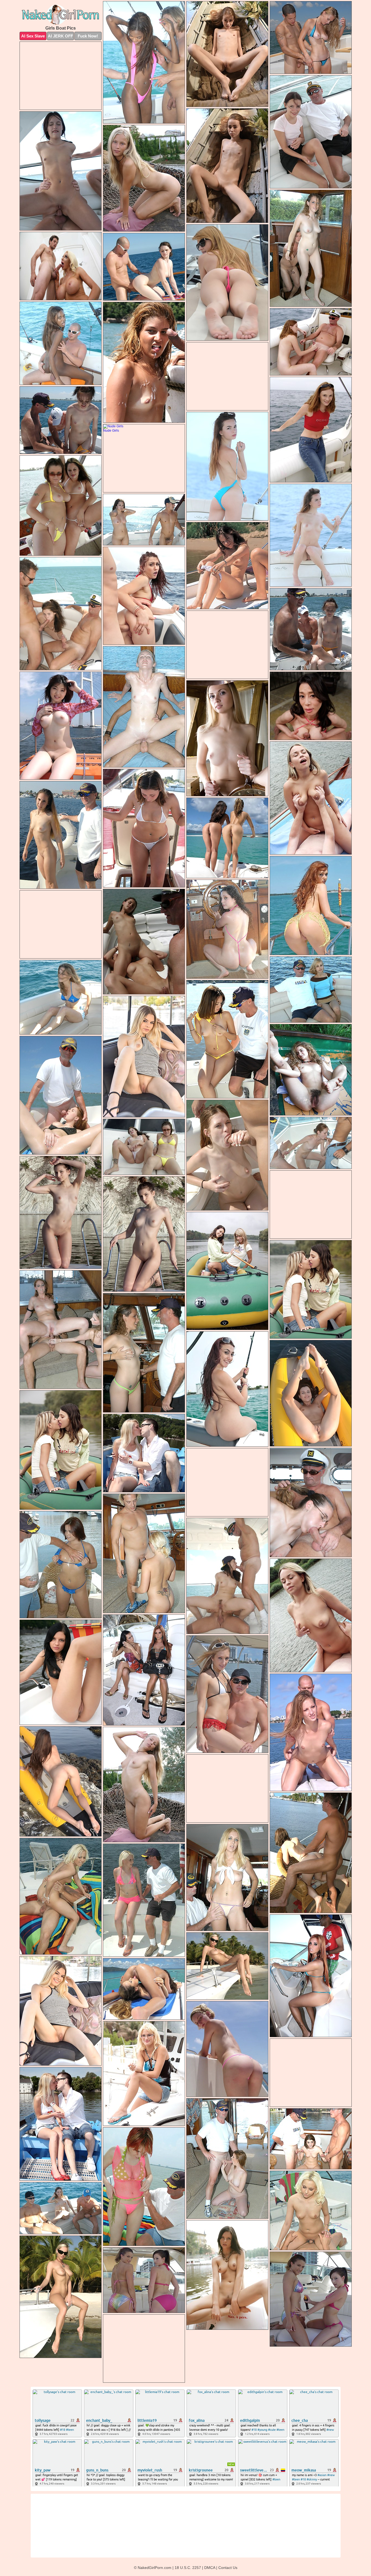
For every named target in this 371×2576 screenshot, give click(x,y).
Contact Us (228, 2568)
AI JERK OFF (60, 36)
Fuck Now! (88, 36)
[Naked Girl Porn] (61, 15)
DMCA (210, 2568)
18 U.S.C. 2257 (188, 2568)
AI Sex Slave (33, 36)
